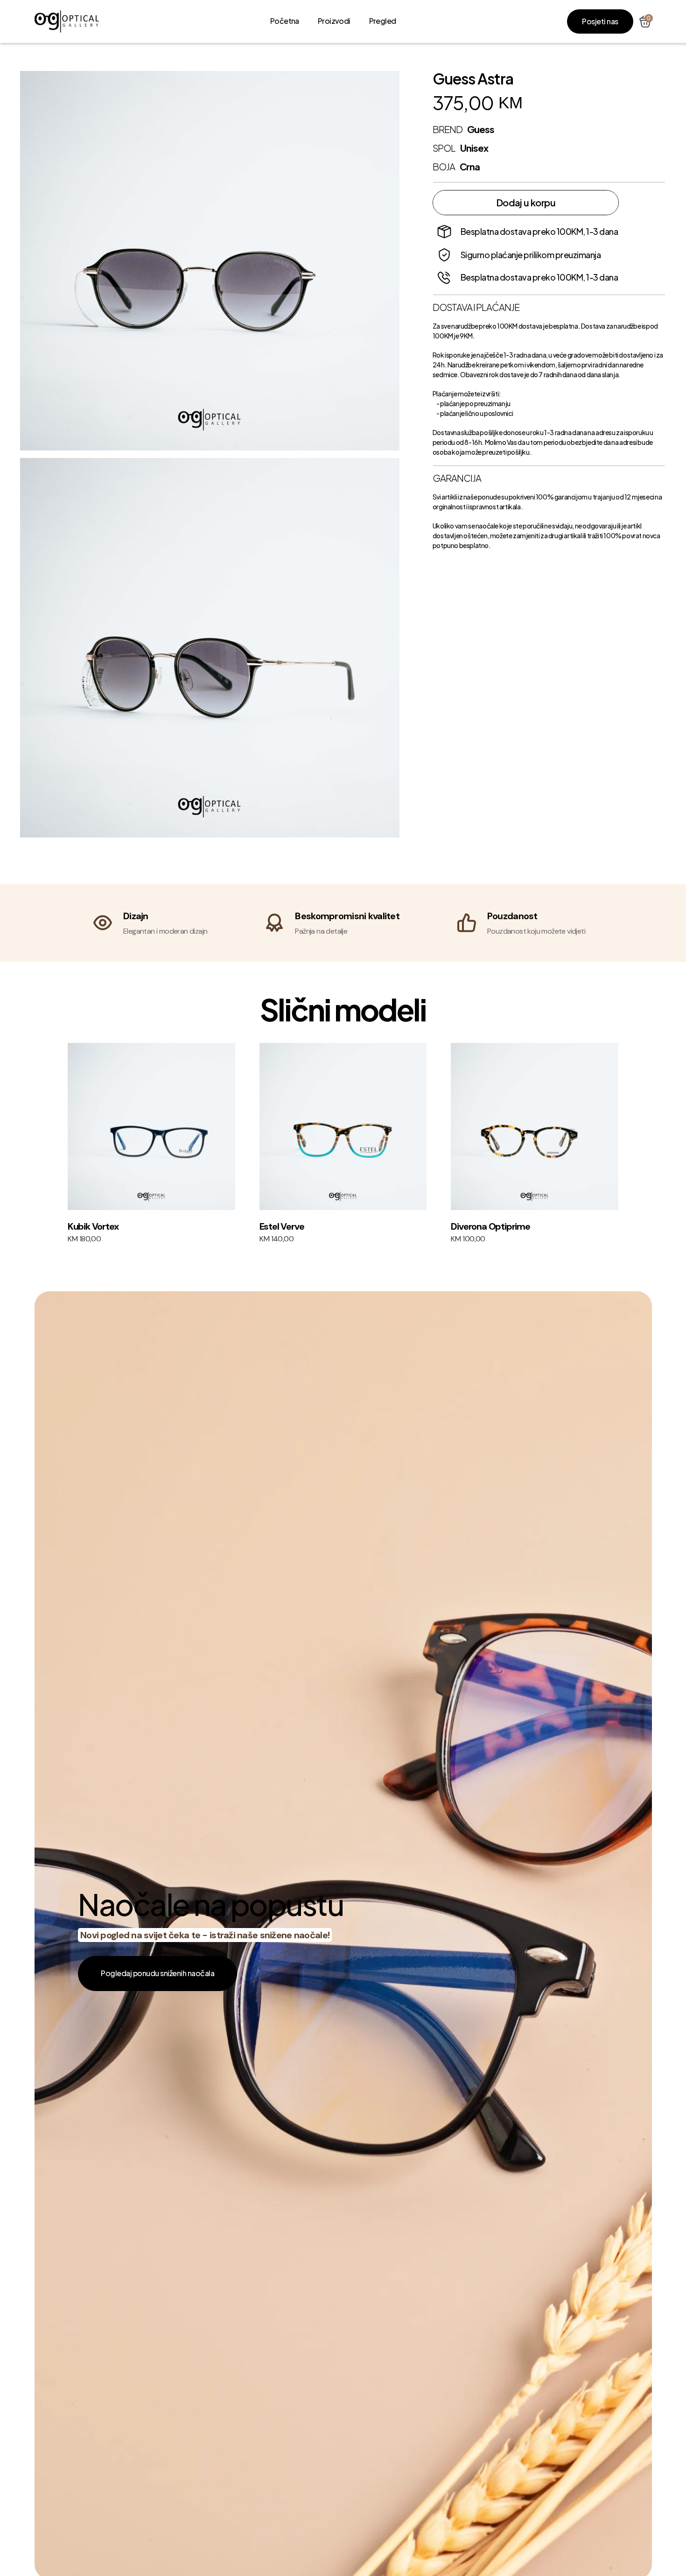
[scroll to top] (67, 22)
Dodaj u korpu (526, 202)
